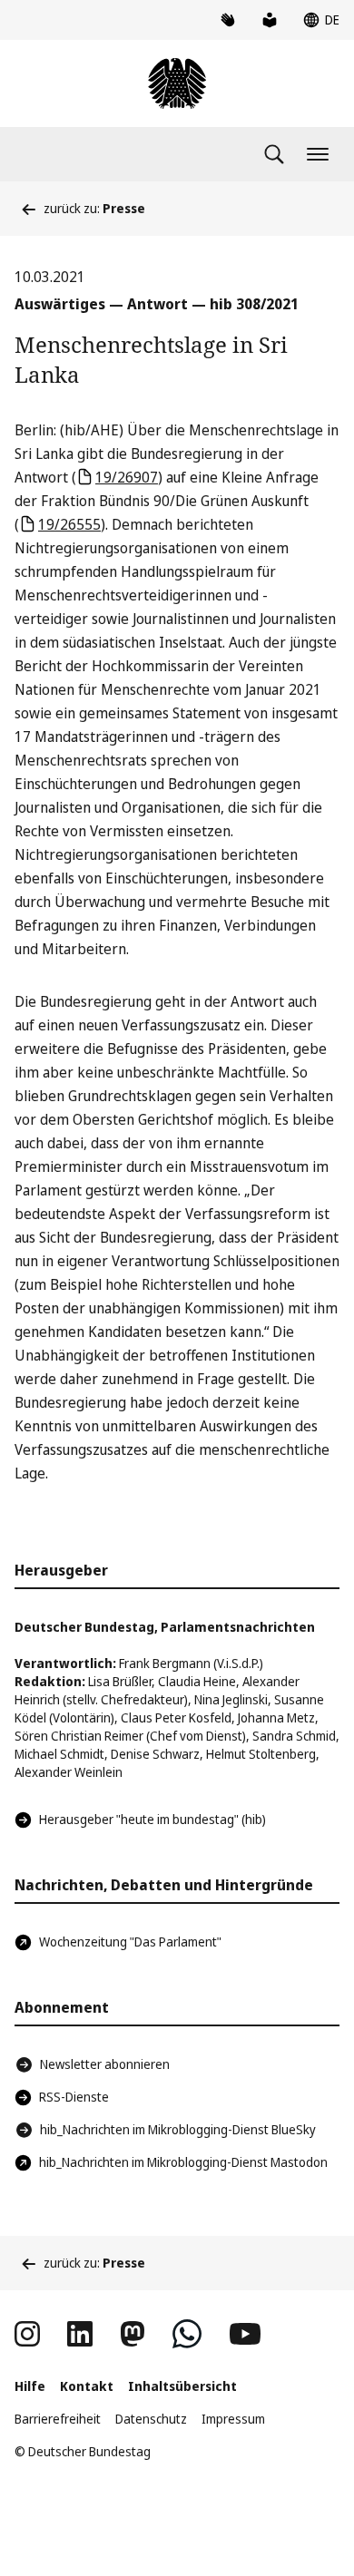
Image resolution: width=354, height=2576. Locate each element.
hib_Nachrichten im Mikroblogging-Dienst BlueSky (178, 2129)
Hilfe (30, 2386)
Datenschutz (151, 2419)
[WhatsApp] (187, 2334)
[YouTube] (245, 2334)
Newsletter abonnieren (105, 2064)
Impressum (233, 2419)
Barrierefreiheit (58, 2419)
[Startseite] (177, 83)
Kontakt (87, 2386)
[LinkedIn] (80, 2334)
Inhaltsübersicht (182, 2386)
